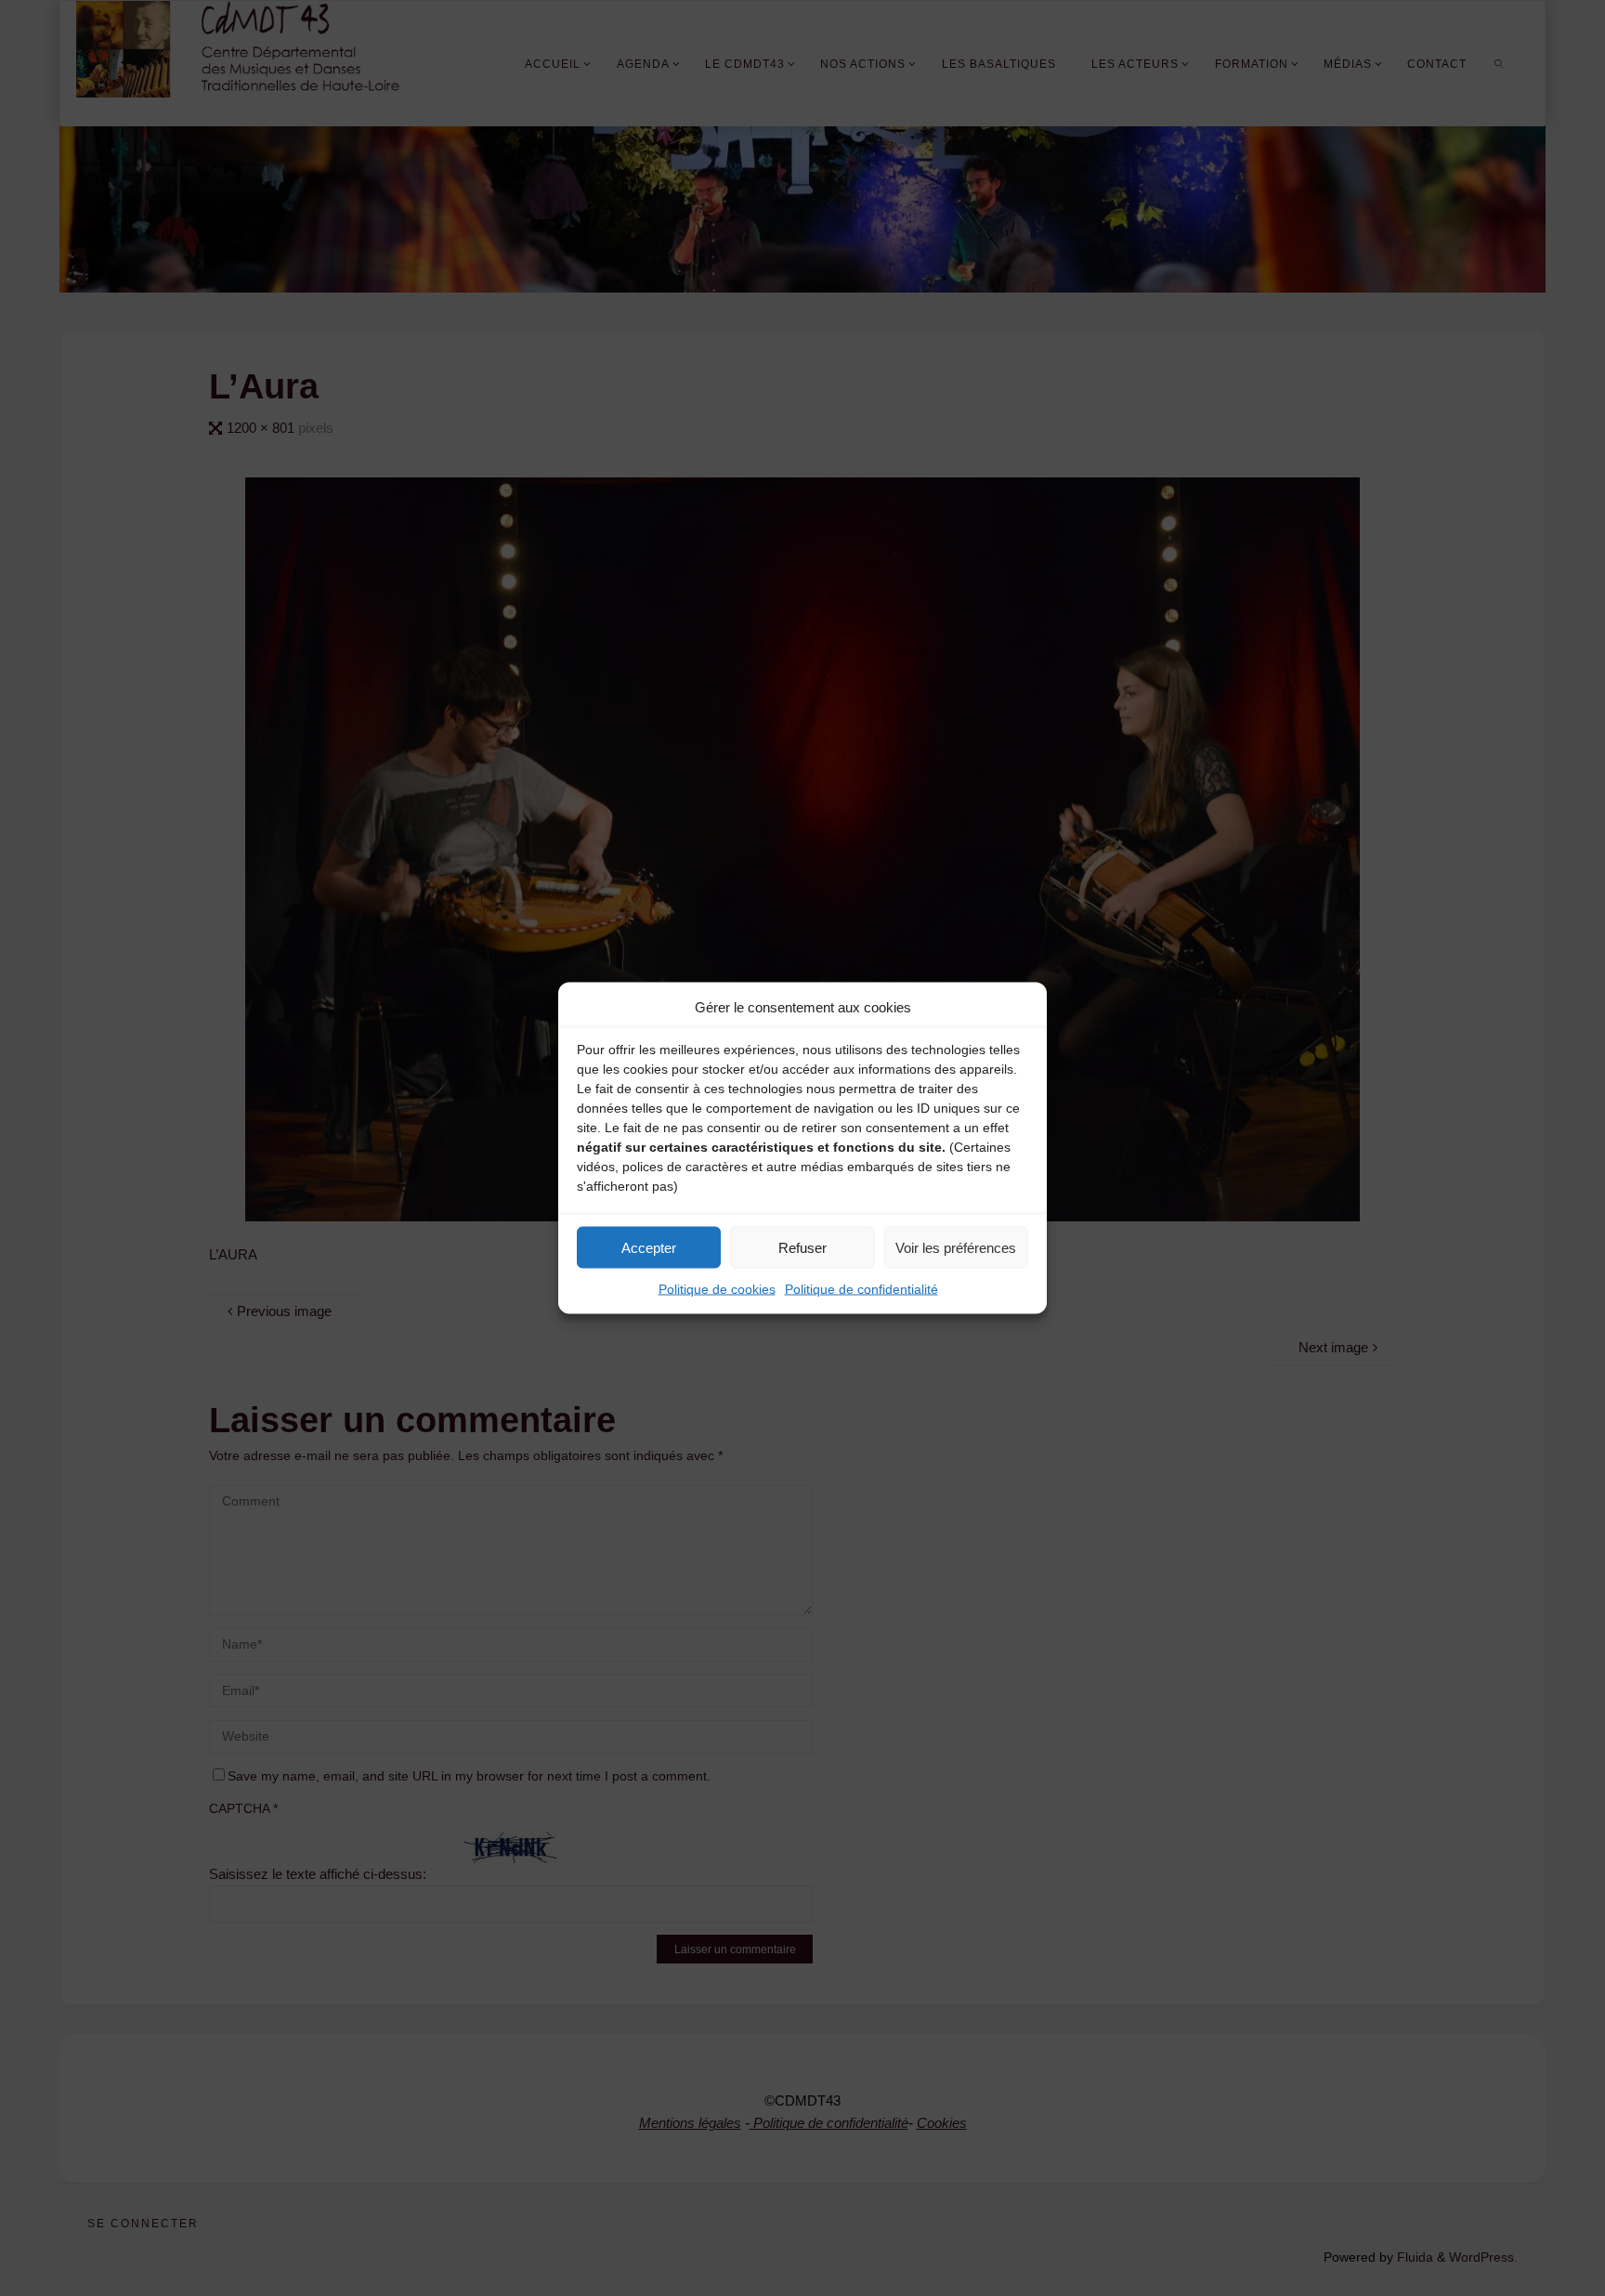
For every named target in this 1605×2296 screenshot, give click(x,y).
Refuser (802, 1247)
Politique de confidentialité (861, 1289)
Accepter (649, 1247)
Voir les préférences (956, 1247)
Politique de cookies (717, 1289)
